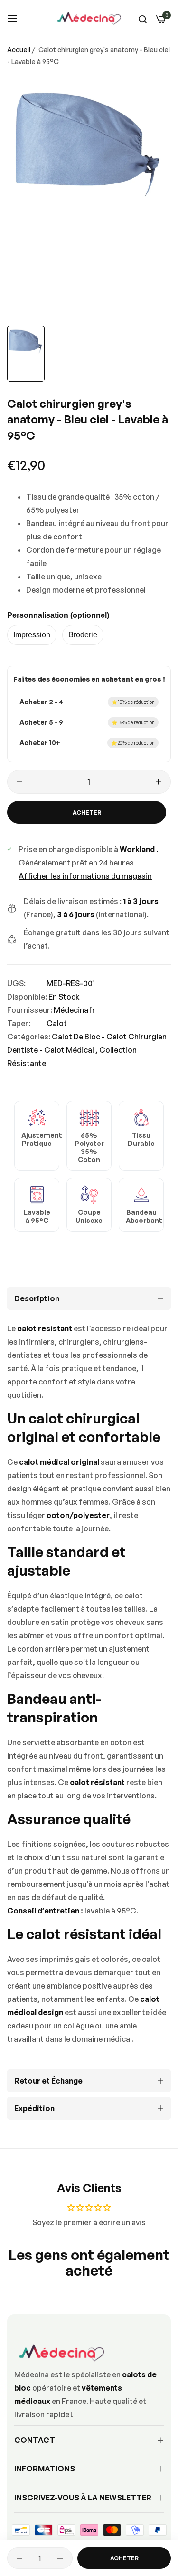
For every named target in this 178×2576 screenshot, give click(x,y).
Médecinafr (75, 1010)
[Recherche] (143, 19)
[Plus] (158, 782)
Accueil (19, 50)
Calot (57, 1023)
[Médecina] (89, 18)
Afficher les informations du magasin (85, 876)
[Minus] (20, 782)
